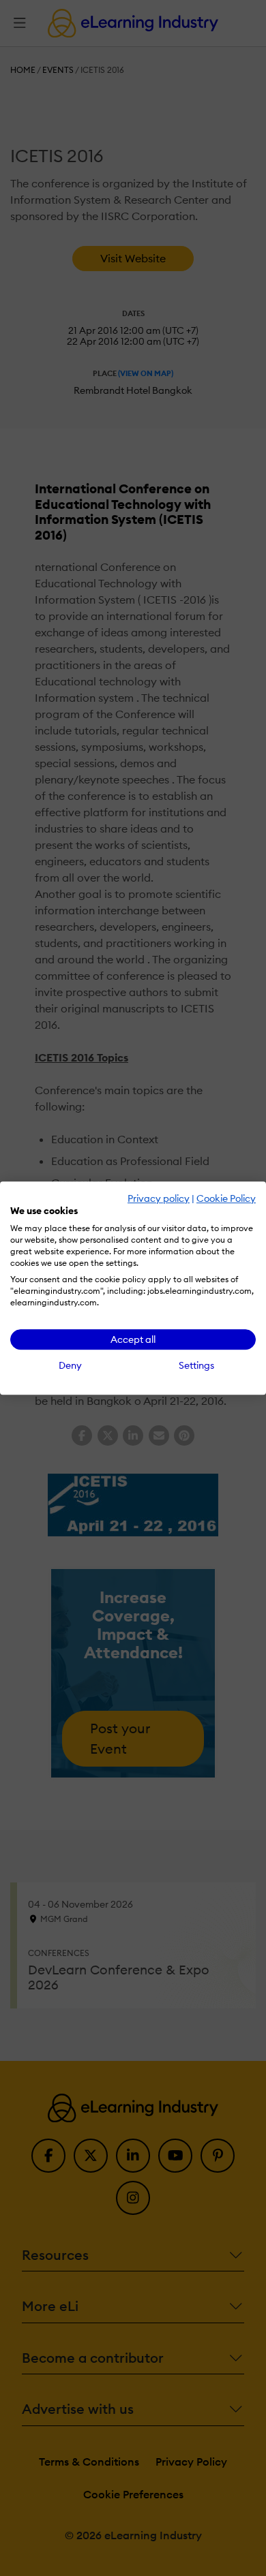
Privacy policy (159, 1198)
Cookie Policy (226, 1198)
